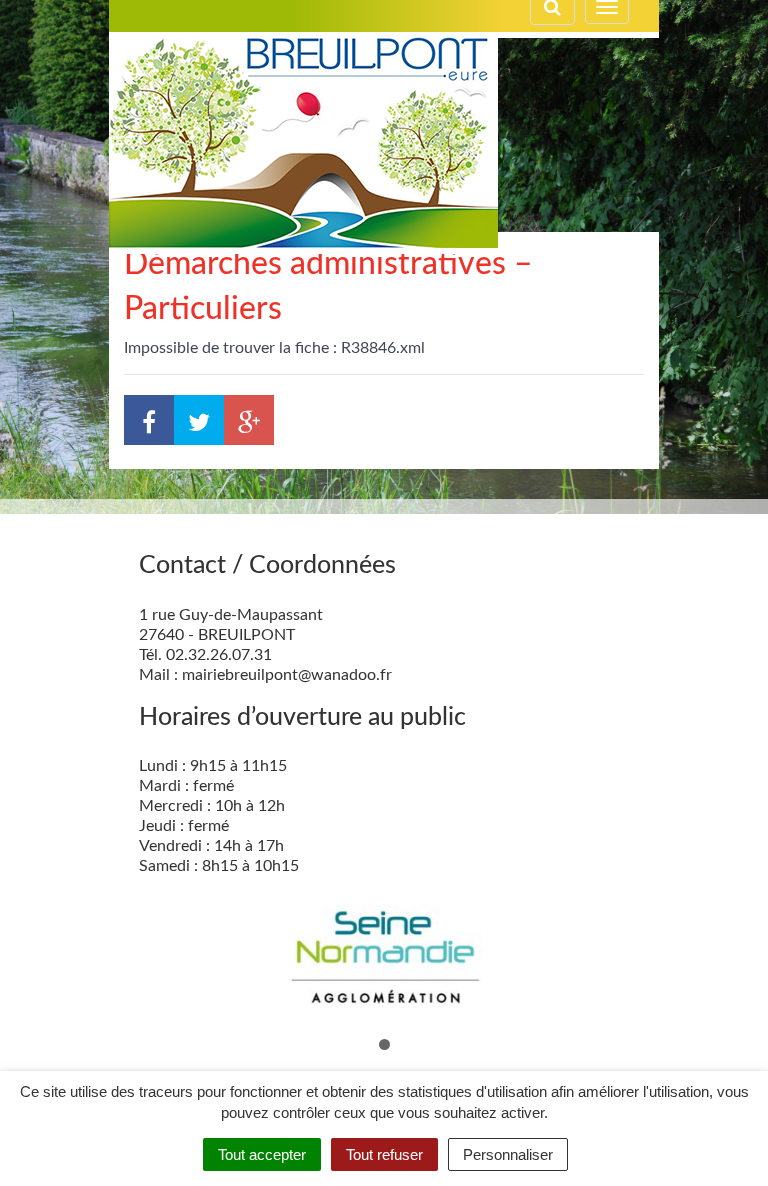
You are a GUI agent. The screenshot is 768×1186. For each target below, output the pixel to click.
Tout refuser (384, 1154)
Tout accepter (262, 1154)
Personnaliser (508, 1154)
